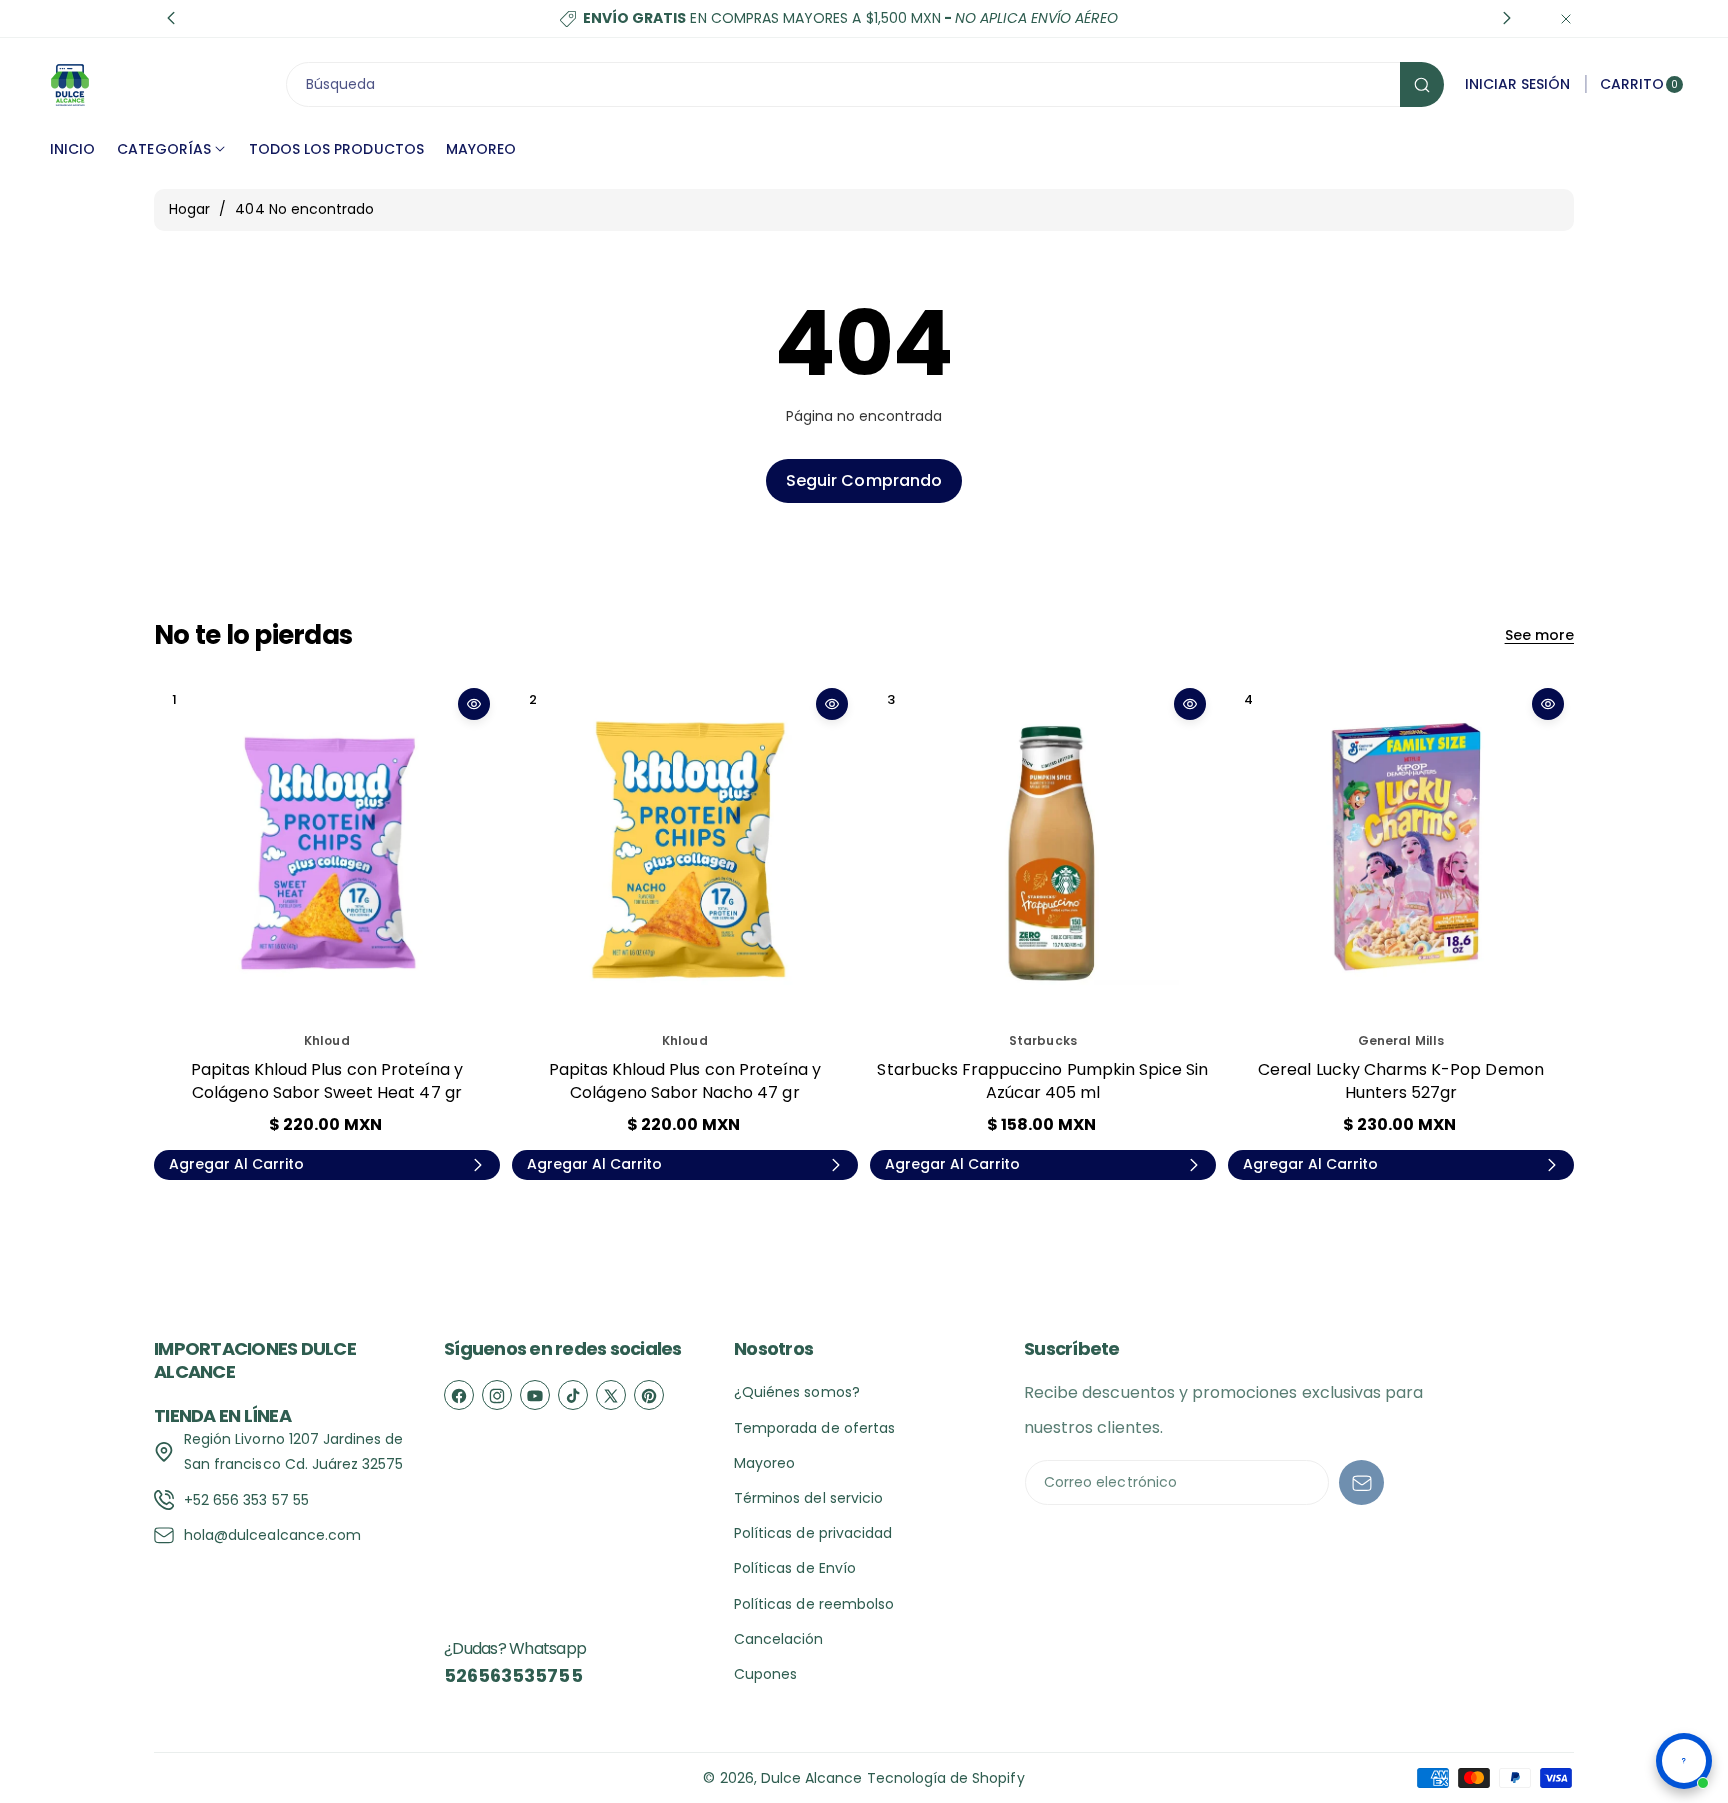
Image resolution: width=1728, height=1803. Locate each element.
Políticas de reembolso (814, 1604)
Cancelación (779, 1639)
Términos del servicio (808, 1498)
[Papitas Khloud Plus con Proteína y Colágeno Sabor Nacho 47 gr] (685, 851)
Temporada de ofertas (814, 1428)
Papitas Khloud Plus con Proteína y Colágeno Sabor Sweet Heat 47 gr (327, 1080)
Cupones (765, 1674)
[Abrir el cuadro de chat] (1684, 1761)
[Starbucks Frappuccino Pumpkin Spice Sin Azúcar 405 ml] (1043, 851)
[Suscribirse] (1361, 1482)
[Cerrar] (1566, 18)
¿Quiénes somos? (797, 1392)
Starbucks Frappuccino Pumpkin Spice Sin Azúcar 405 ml (1042, 1080)
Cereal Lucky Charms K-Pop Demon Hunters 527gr (1401, 1080)
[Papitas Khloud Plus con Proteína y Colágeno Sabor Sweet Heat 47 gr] (327, 851)
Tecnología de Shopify (946, 1778)
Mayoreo (764, 1463)
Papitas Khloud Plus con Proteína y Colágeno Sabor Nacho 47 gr (685, 1080)
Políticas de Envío (795, 1568)
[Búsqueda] (1422, 84)
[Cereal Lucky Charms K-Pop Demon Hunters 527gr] (1401, 851)
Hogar (189, 209)
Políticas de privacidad (813, 1533)
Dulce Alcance (812, 1778)
